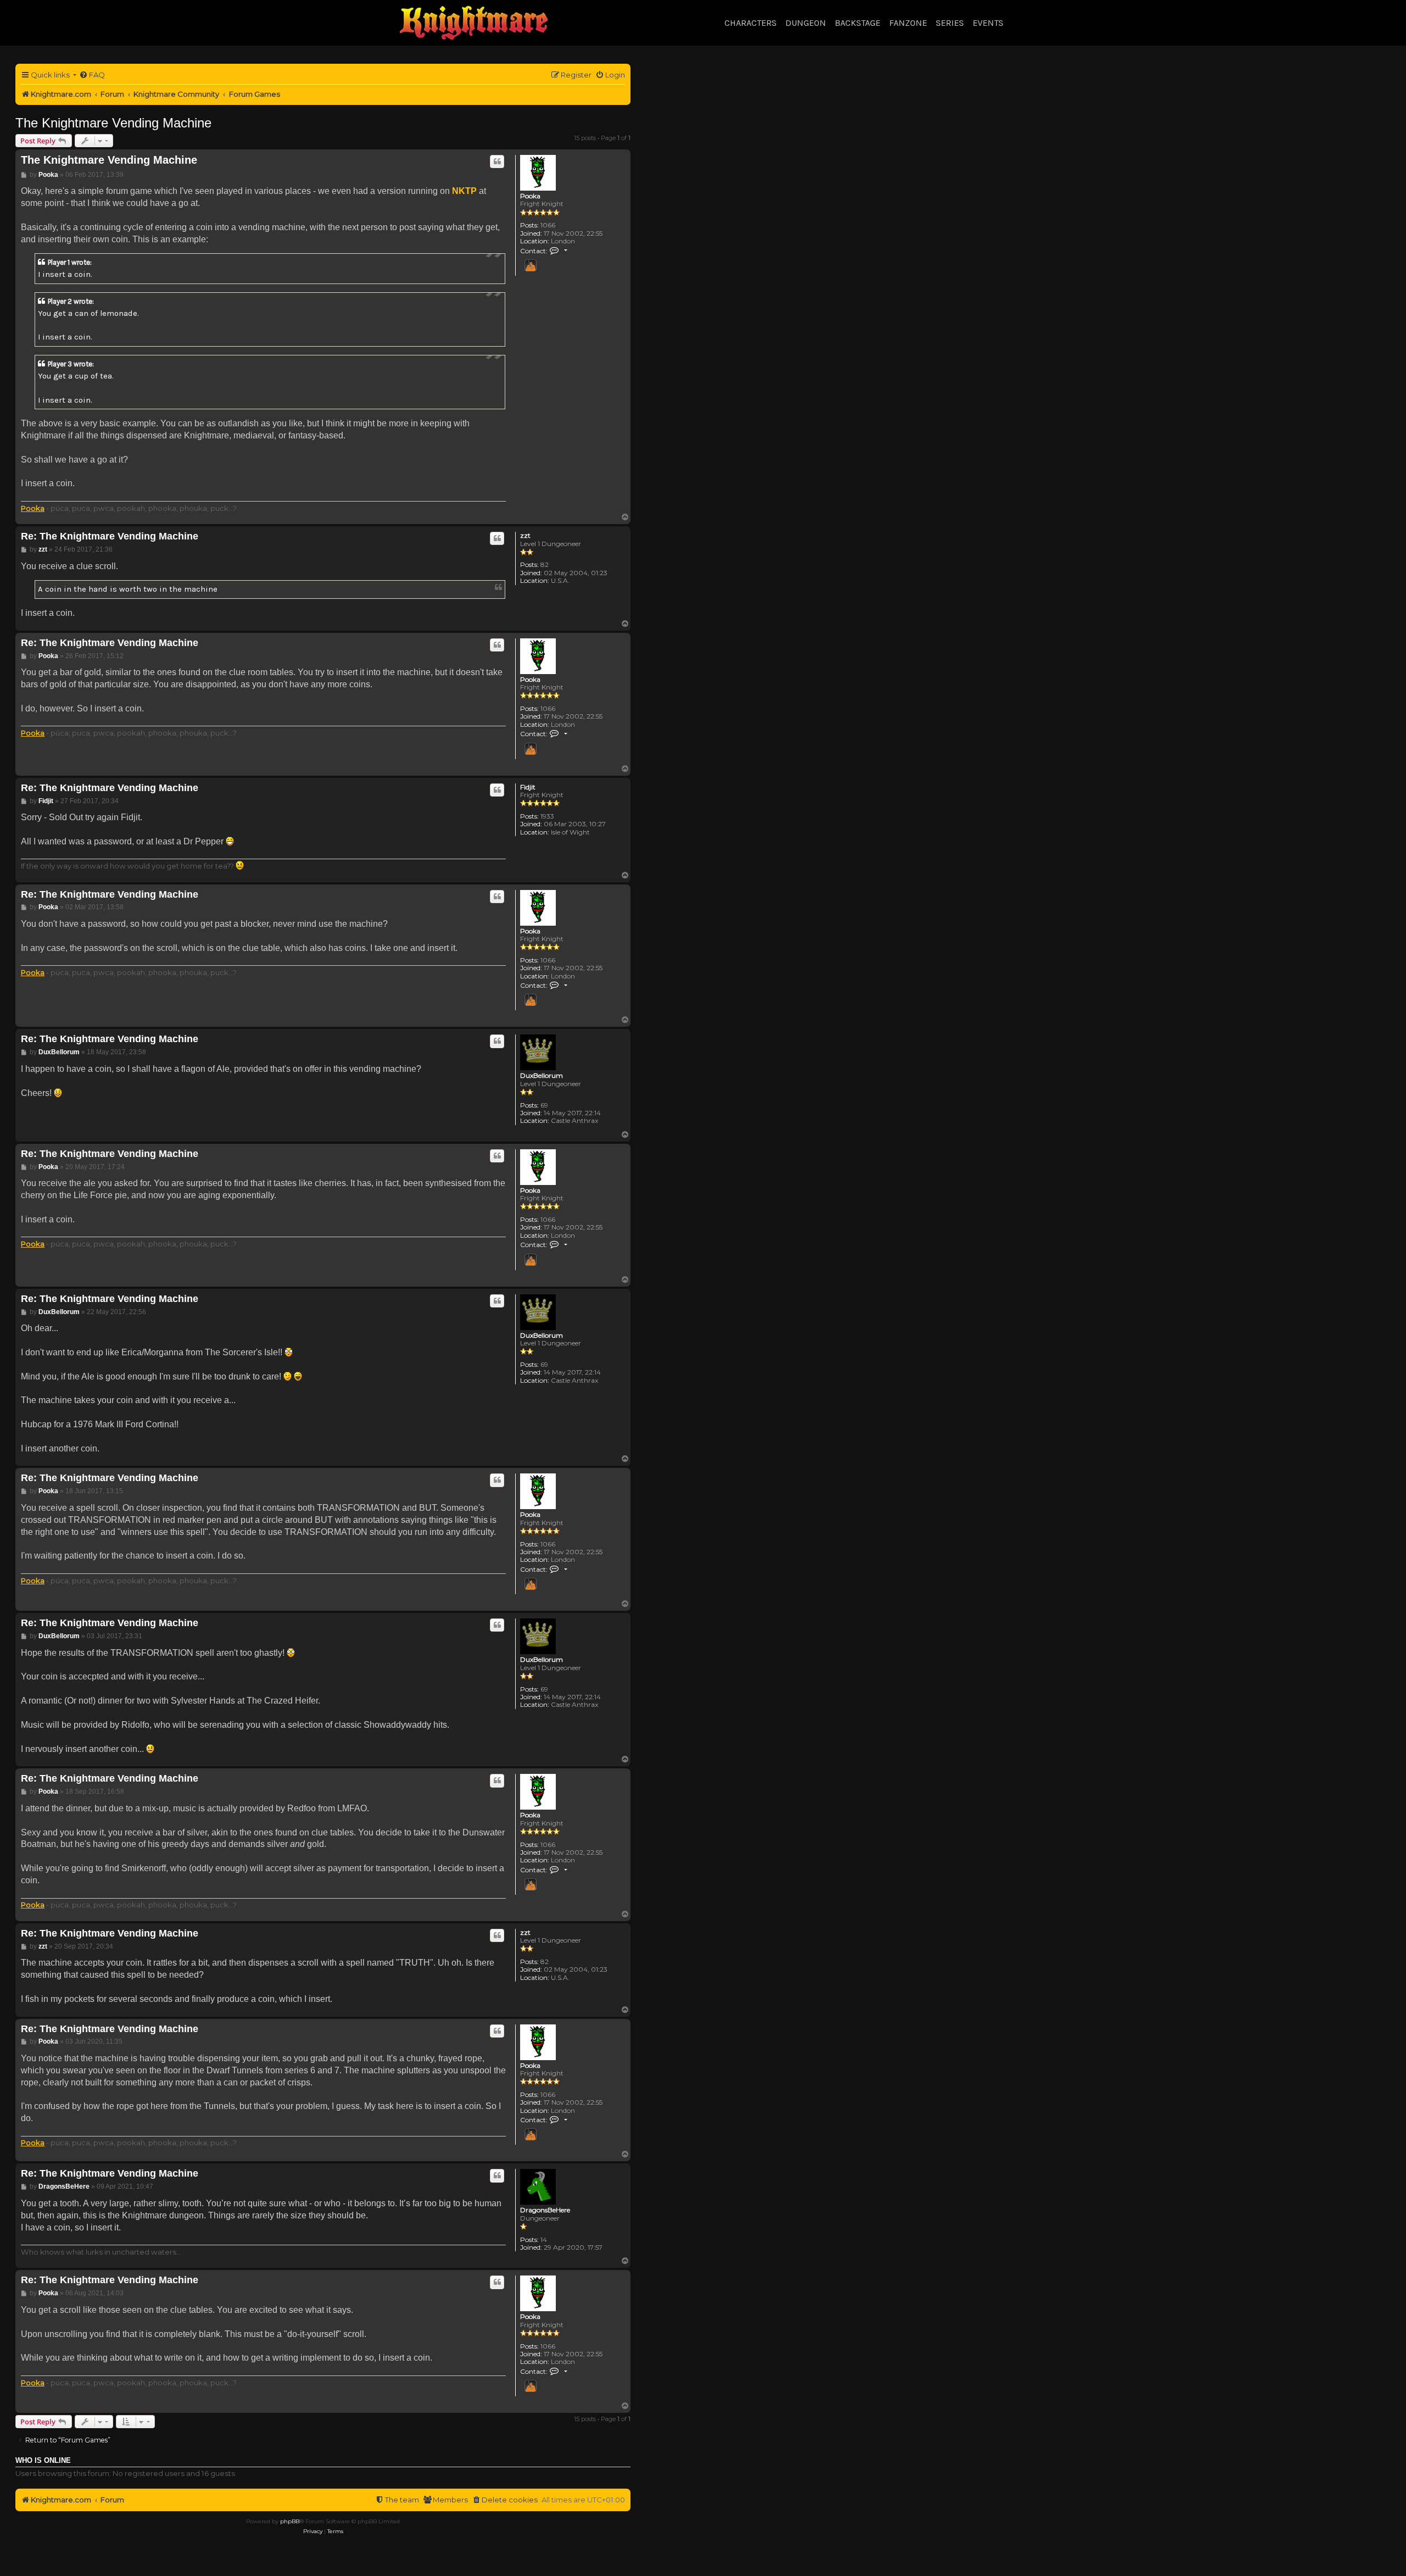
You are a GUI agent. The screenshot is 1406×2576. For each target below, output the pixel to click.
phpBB (290, 2521)
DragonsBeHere (545, 2210)
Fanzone (908, 23)
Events (988, 23)
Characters (751, 23)
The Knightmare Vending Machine (113, 123)
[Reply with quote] (497, 162)
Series (950, 23)
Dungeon (806, 23)
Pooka (530, 196)
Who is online (43, 2461)
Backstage (858, 23)
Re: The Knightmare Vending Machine (110, 536)
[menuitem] (92, 75)
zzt (525, 536)
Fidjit (528, 787)
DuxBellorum (542, 1076)
